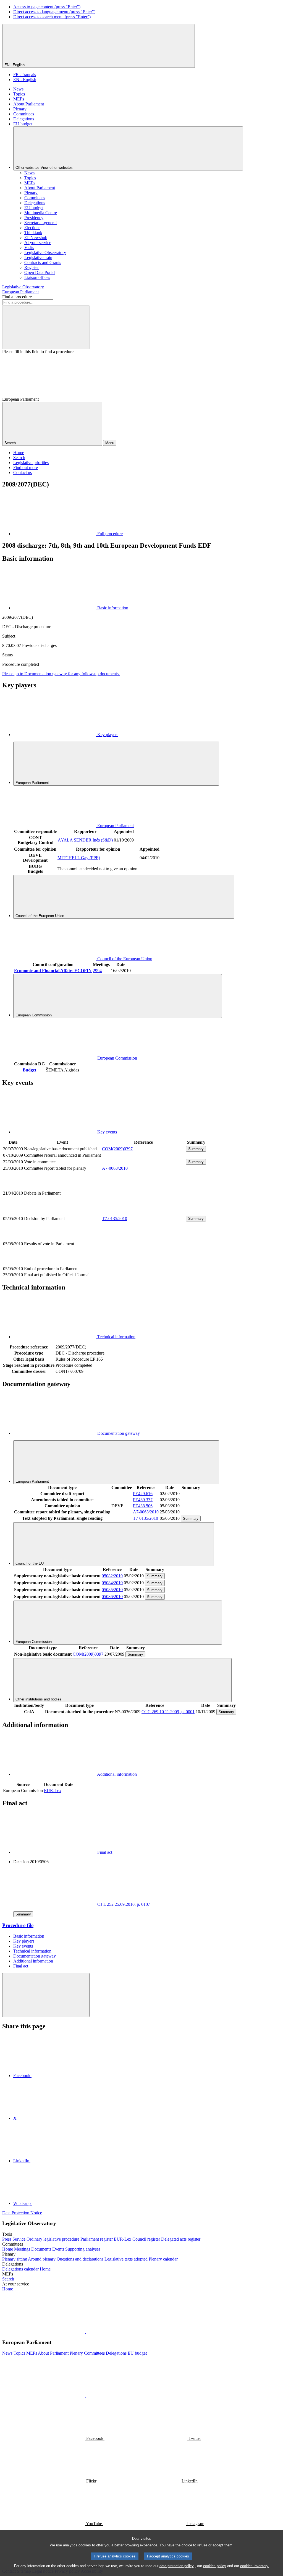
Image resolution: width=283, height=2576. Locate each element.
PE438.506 (143, 1506)
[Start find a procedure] (46, 327)
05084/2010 (112, 1583)
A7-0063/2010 (115, 1168)
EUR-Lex (53, 1791)
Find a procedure (17, 297)
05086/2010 (112, 1597)
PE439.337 (143, 1500)
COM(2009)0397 (117, 1149)
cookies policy (215, 2566)
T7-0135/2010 (115, 1219)
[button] (86, 2332)
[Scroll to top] (46, 1995)
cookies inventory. (255, 2566)
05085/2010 (112, 1590)
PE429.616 (143, 1494)
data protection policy (177, 2566)
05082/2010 (112, 1576)
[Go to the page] (143, 1212)
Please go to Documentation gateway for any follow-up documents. (61, 674)
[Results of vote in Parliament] (143, 1263)
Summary (196, 1149)
